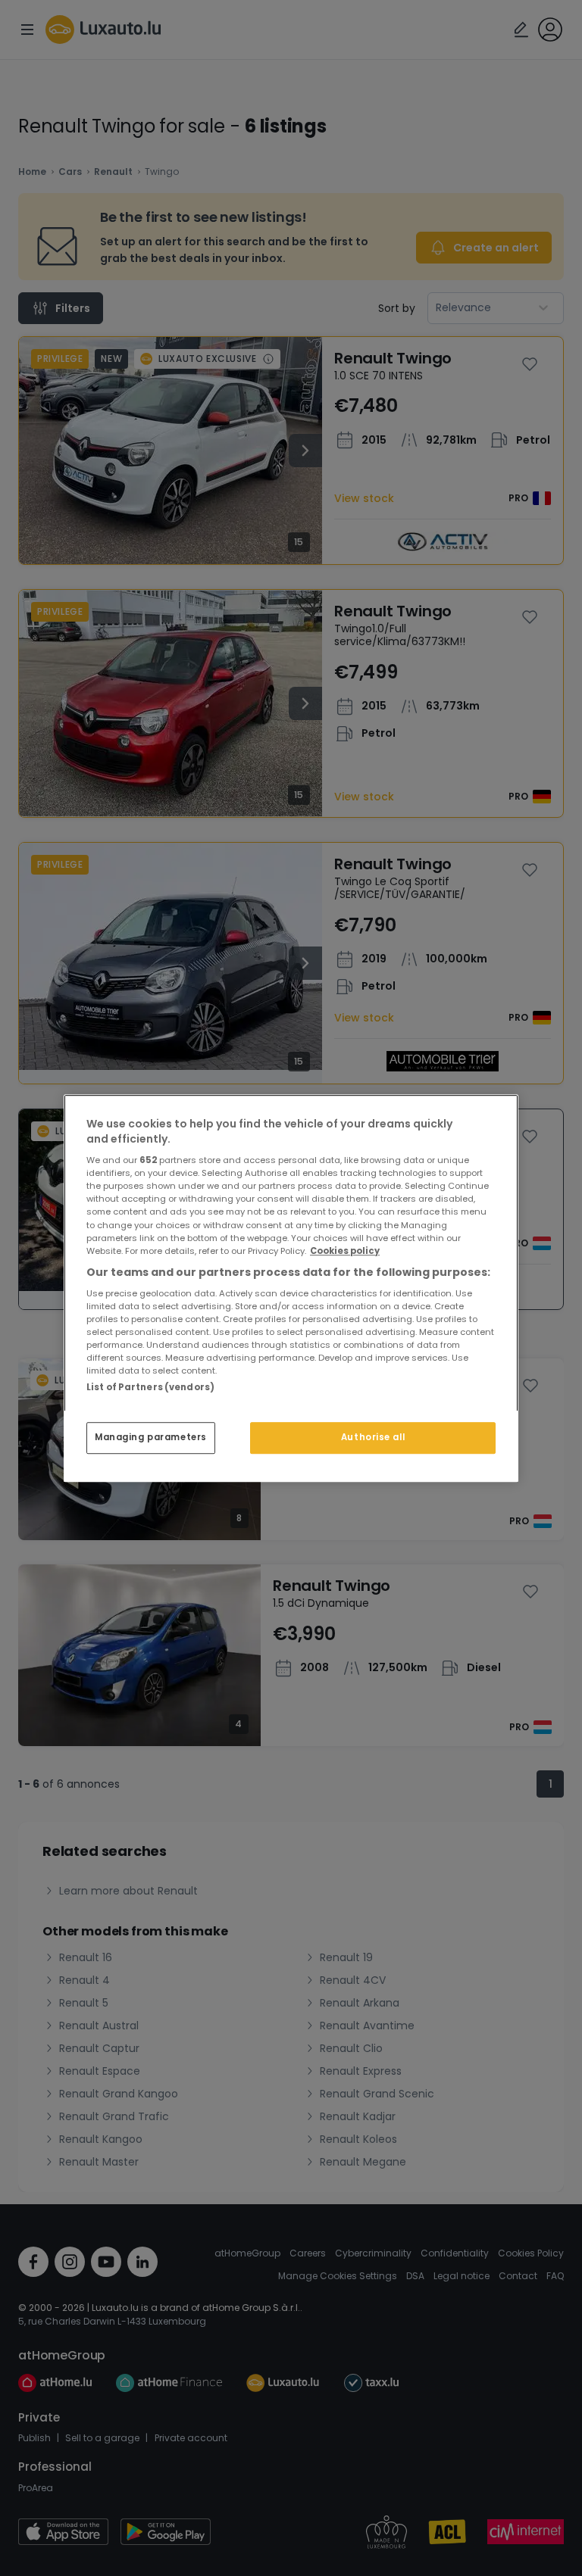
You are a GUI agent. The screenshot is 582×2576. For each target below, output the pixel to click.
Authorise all (373, 1437)
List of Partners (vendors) (150, 1387)
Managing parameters (151, 1437)
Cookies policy (345, 1251)
